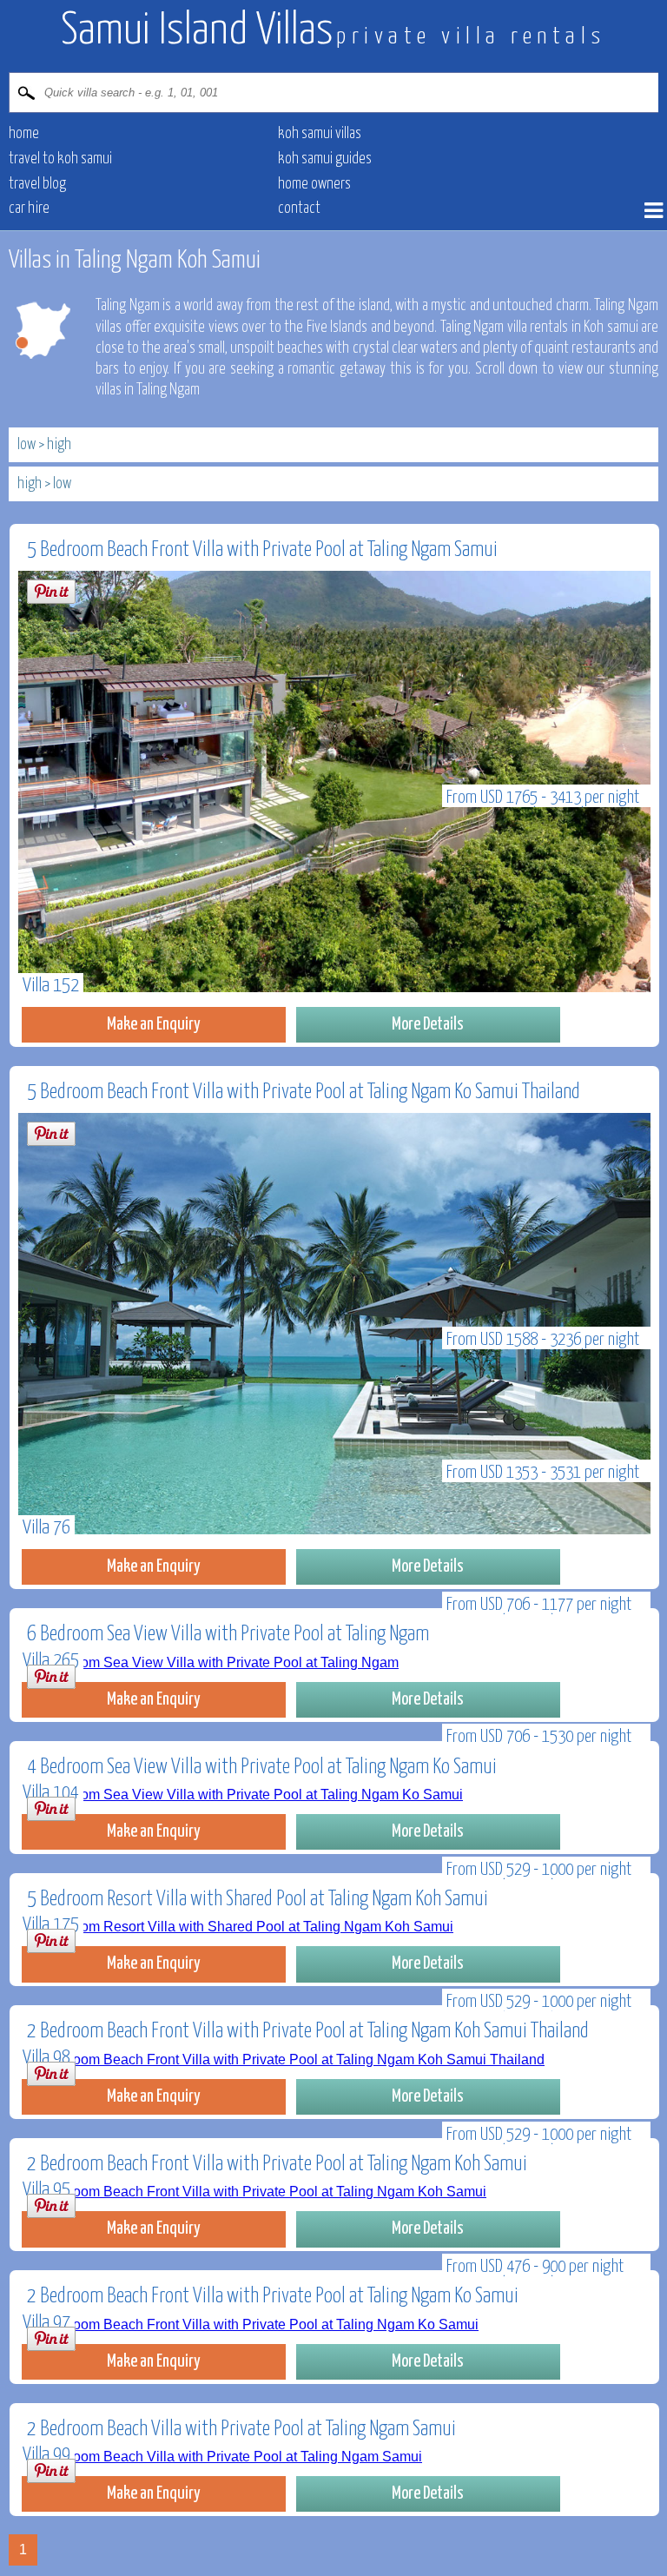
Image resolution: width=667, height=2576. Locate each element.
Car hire (29, 209)
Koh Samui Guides (325, 159)
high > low (44, 484)
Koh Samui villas (320, 134)
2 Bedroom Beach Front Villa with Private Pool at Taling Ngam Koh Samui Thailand (308, 2032)
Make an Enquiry (154, 1024)
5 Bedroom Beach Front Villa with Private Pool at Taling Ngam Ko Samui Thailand (304, 1093)
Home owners (314, 184)
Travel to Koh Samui (60, 159)
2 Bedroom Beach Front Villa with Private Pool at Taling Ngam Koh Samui (277, 2165)
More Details (428, 1024)
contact (299, 209)
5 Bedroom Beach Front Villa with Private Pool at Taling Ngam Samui (262, 550)
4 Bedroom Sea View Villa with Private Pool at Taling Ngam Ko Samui (262, 1768)
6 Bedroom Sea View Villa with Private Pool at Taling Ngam (228, 1635)
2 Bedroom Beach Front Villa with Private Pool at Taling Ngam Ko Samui (273, 2297)
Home (24, 134)
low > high (44, 445)
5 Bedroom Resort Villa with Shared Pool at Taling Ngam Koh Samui (258, 1900)
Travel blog (37, 184)
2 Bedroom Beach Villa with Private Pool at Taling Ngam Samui (241, 2430)
